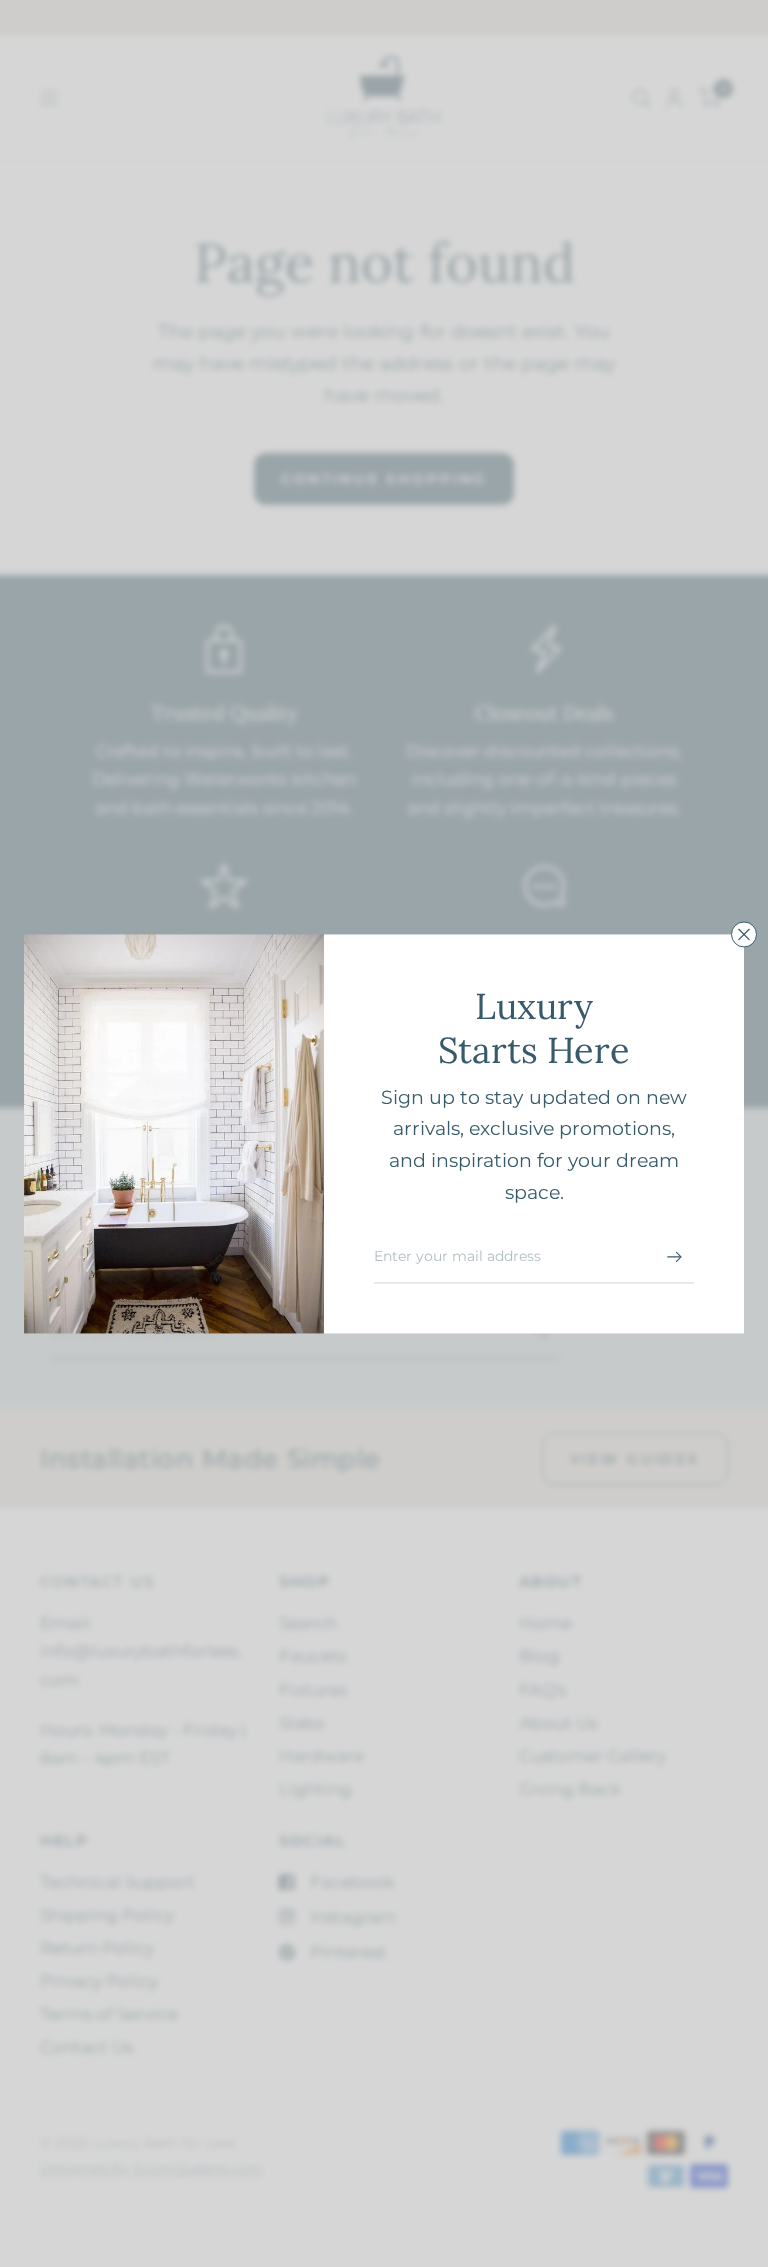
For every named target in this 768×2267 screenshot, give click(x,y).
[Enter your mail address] (674, 1257)
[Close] (744, 934)
